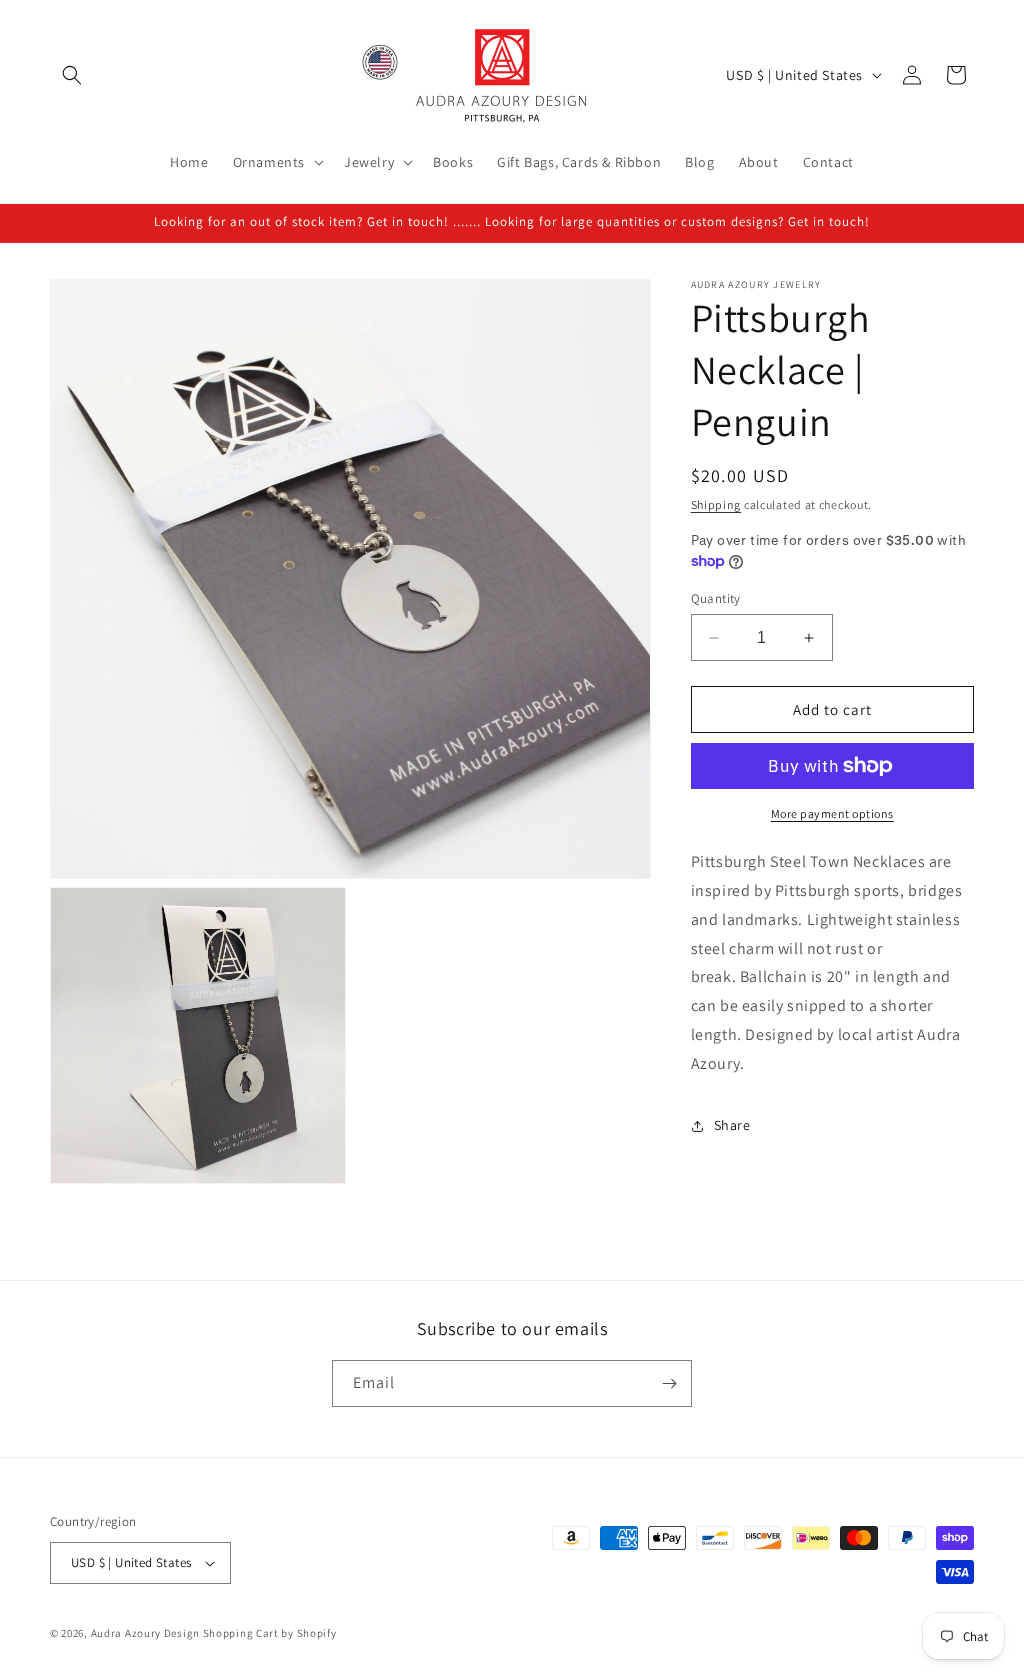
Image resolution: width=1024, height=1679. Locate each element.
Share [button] (732, 1125)
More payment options (832, 813)
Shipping (716, 504)
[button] (72, 75)
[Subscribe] (669, 1383)
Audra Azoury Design (145, 1633)
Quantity (716, 598)
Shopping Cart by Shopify (270, 1633)
